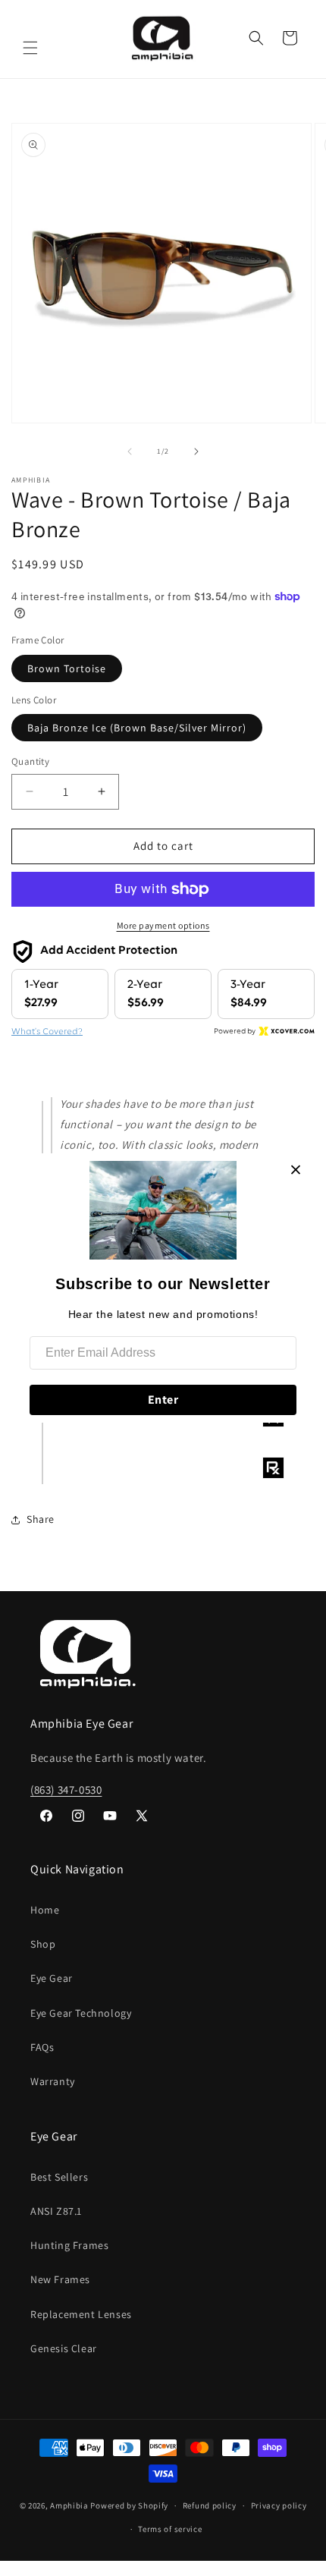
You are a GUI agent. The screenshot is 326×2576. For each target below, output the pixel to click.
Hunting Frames (69, 2245)
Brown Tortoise (67, 668)
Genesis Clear (64, 2348)
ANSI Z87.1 (56, 2211)
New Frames (60, 2279)
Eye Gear (52, 1978)
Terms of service (170, 2529)
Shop (43, 1944)
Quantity (30, 761)
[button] (30, 48)
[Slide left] (130, 451)
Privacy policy (279, 2505)
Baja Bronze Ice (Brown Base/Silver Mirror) (137, 728)
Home (45, 1910)
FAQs (42, 2047)
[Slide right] (196, 451)
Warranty (53, 2081)
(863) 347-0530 (66, 1790)
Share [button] (41, 1519)
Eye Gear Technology (81, 2013)
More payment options (163, 925)
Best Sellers (59, 2177)
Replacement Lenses (81, 2314)
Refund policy (210, 2505)
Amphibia (69, 2505)
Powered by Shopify (129, 2505)
